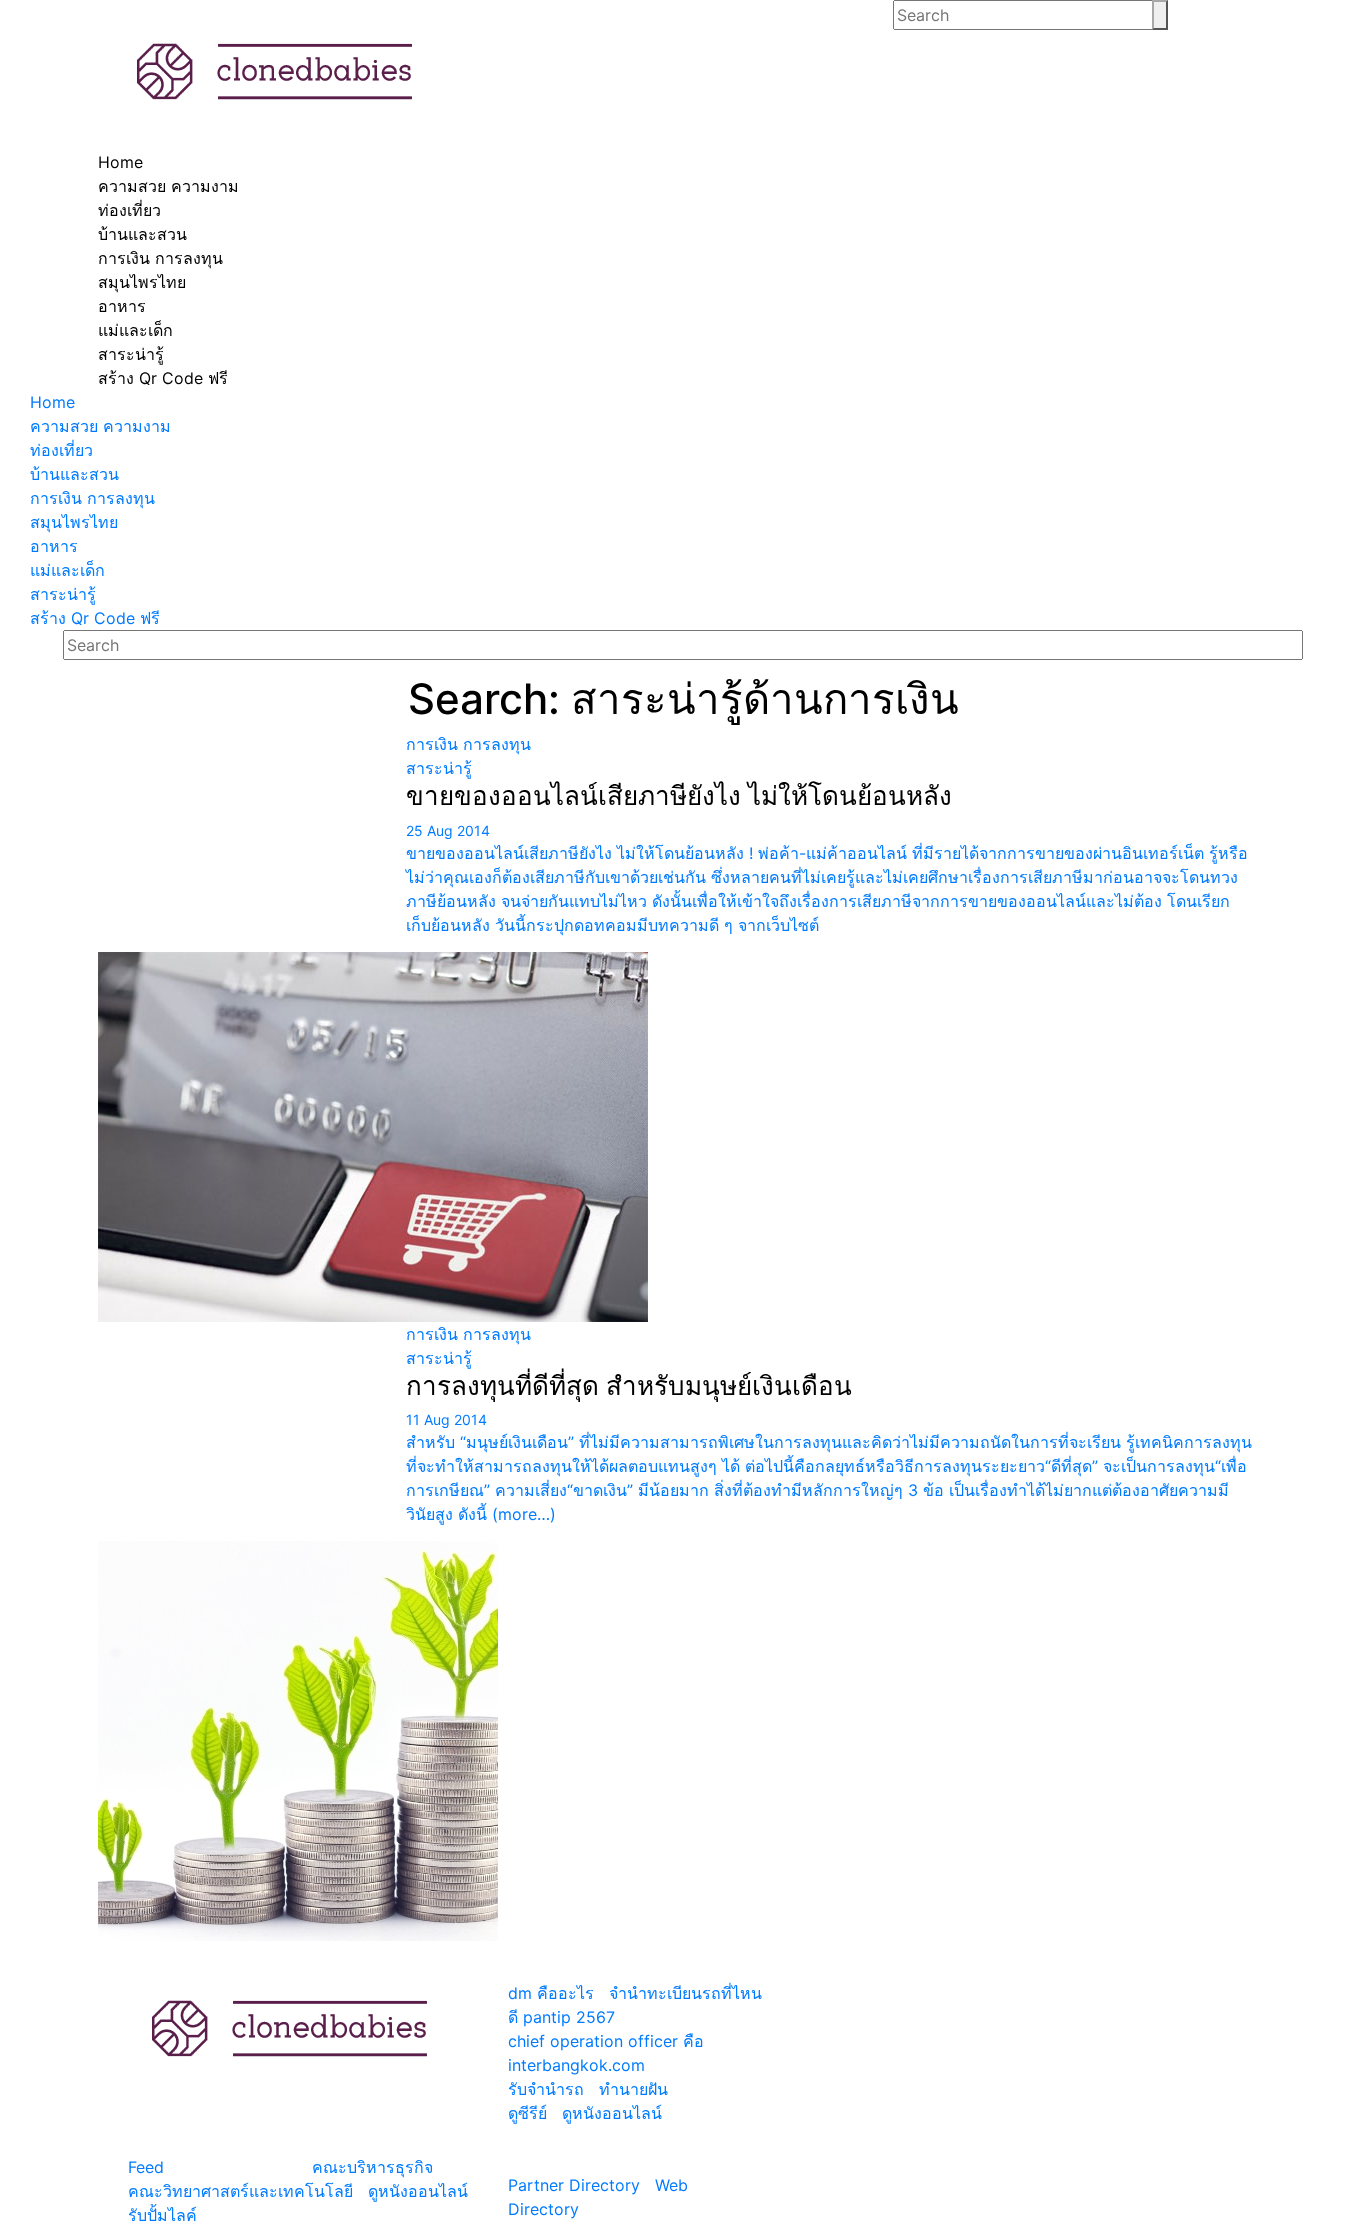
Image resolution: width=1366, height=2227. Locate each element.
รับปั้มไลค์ (162, 2215)
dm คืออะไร (551, 1993)
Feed (146, 2167)
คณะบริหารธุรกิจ (372, 2167)
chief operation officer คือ (606, 2041)
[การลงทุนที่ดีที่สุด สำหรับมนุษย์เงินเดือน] (244, 1631)
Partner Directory (574, 2185)
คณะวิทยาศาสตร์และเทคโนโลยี (240, 2191)
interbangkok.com (576, 2065)
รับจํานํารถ (546, 2089)
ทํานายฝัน (633, 2089)
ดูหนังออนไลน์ (418, 2191)
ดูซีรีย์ (527, 2113)
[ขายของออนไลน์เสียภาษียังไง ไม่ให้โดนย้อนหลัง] (244, 1026)
